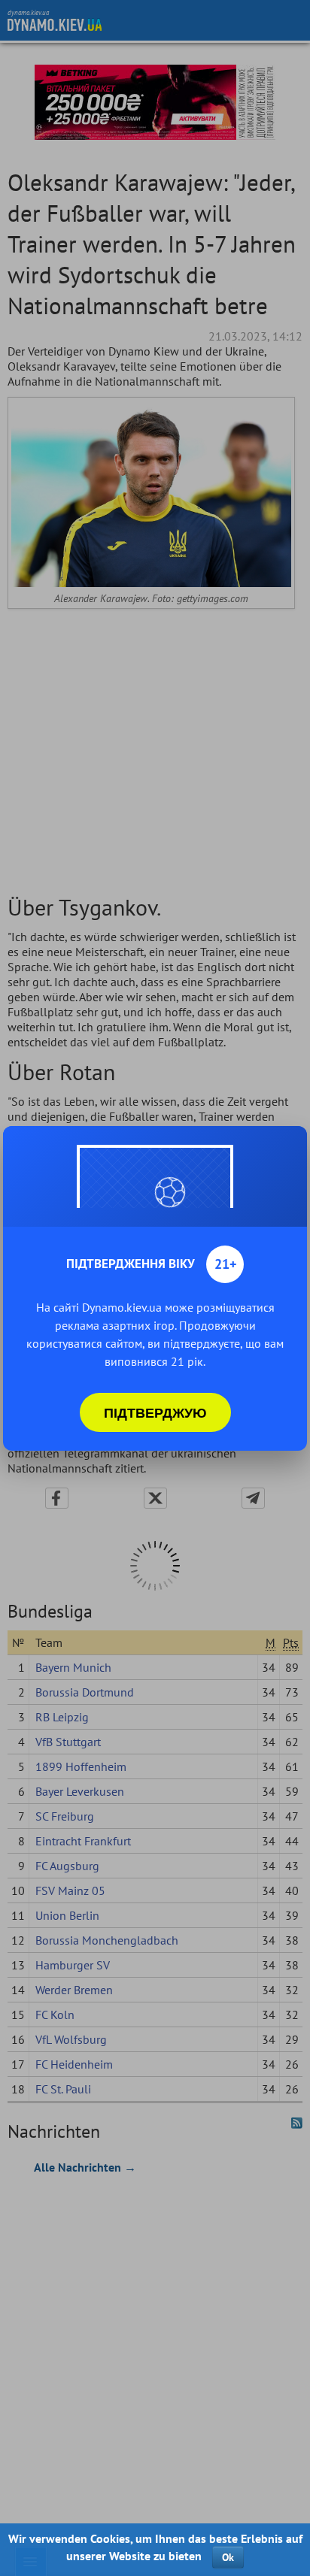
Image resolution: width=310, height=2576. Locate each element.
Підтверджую (155, 1412)
